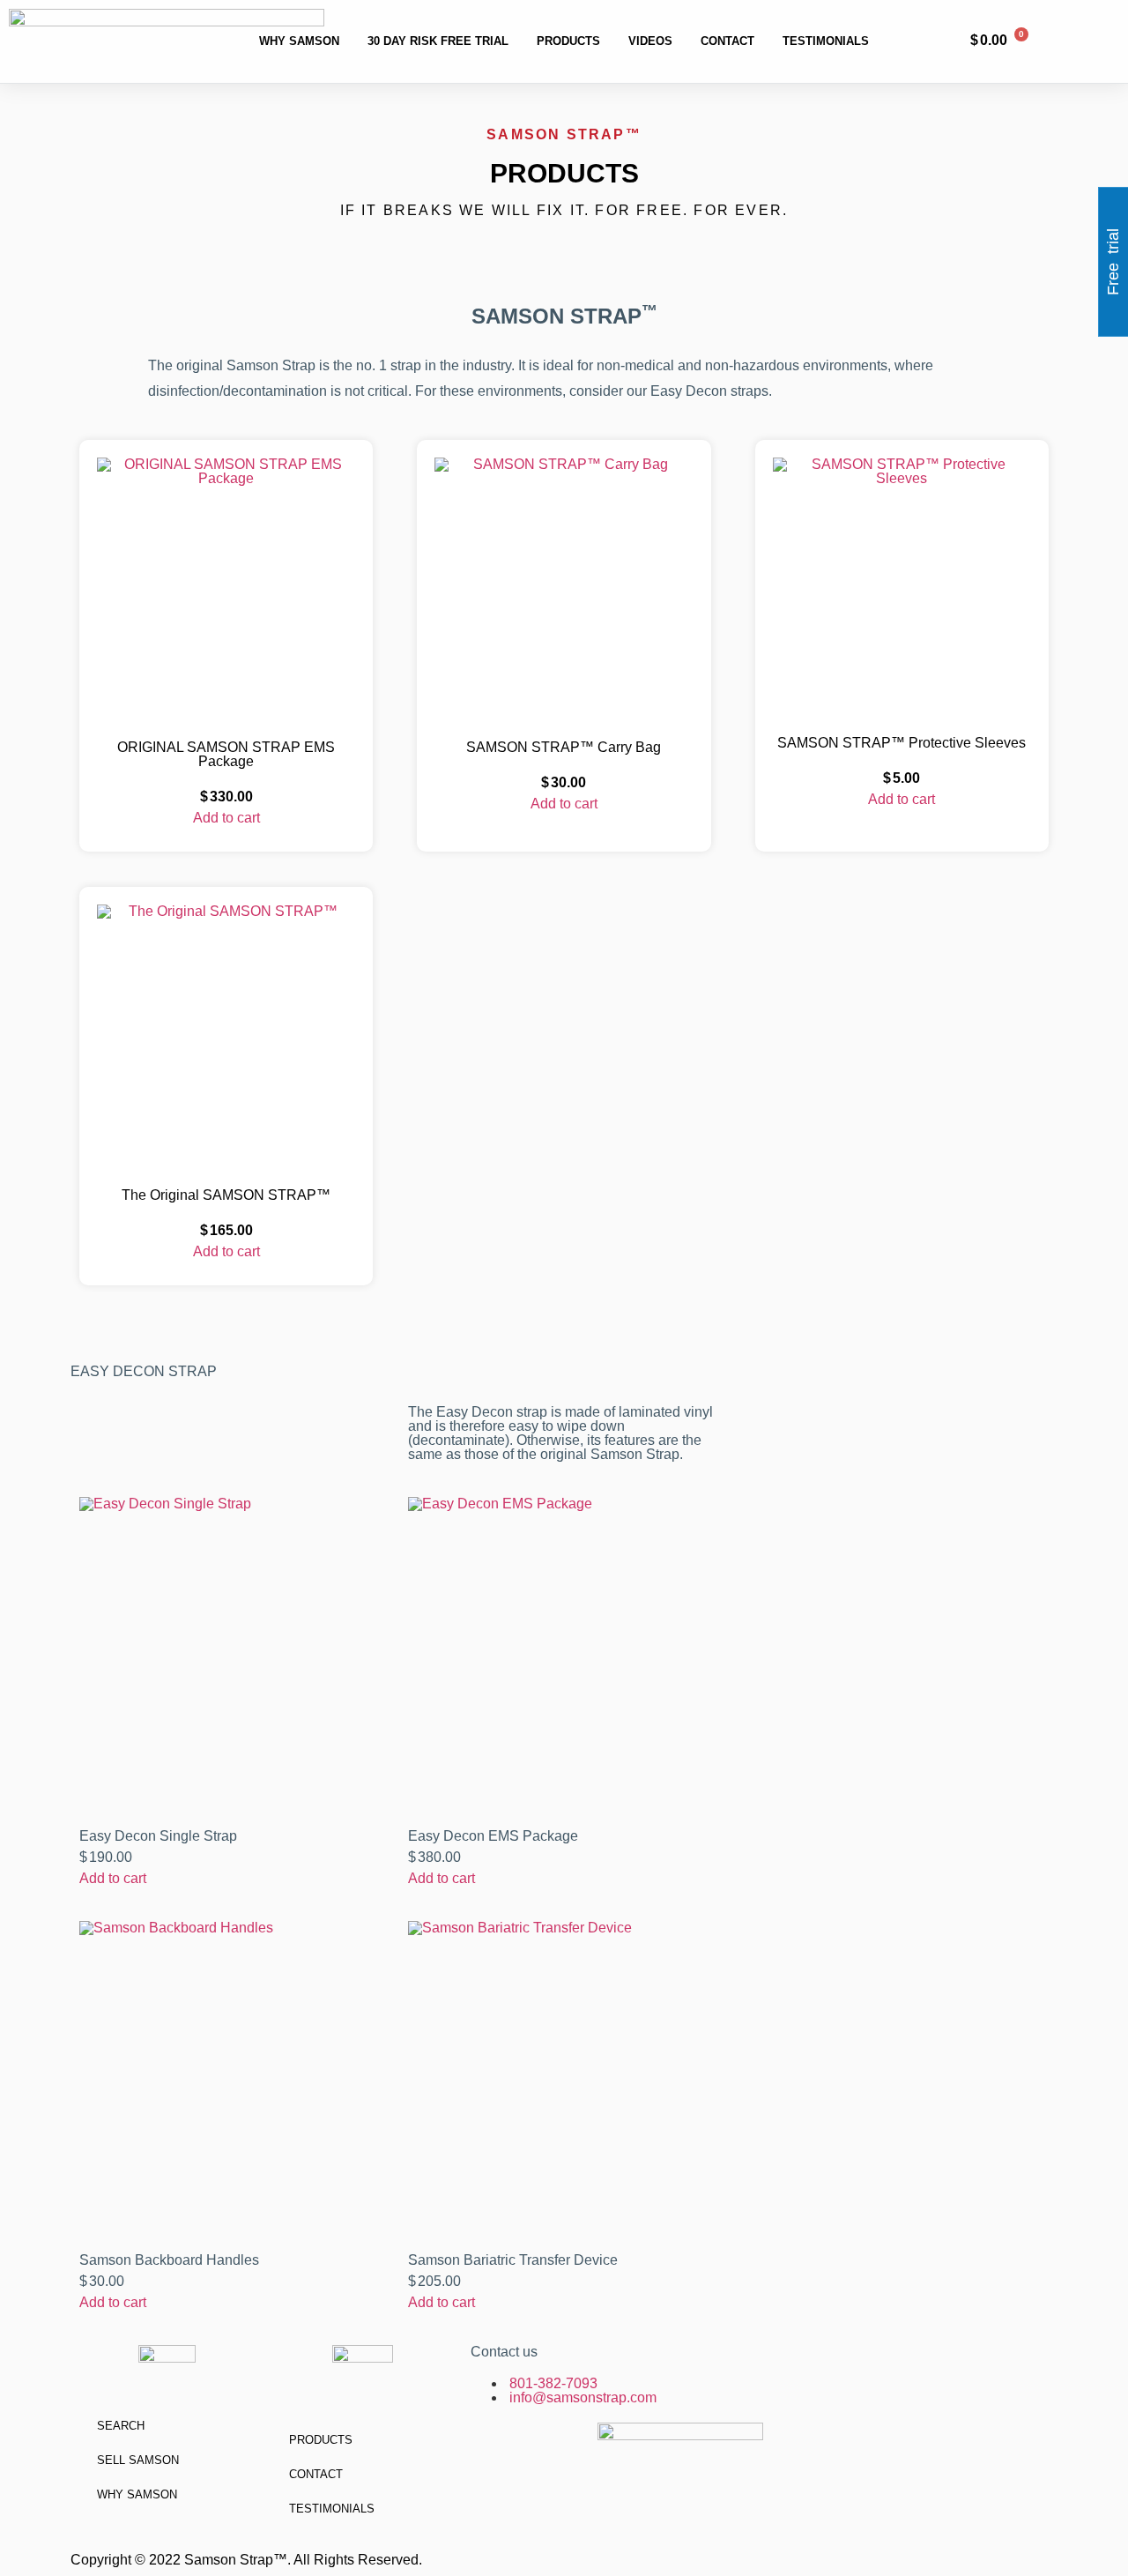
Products (568, 41)
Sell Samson (138, 2460)
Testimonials (826, 41)
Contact (727, 41)
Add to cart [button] (226, 818)
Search (121, 2426)
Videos (650, 41)
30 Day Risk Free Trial (438, 41)
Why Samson (299, 41)
